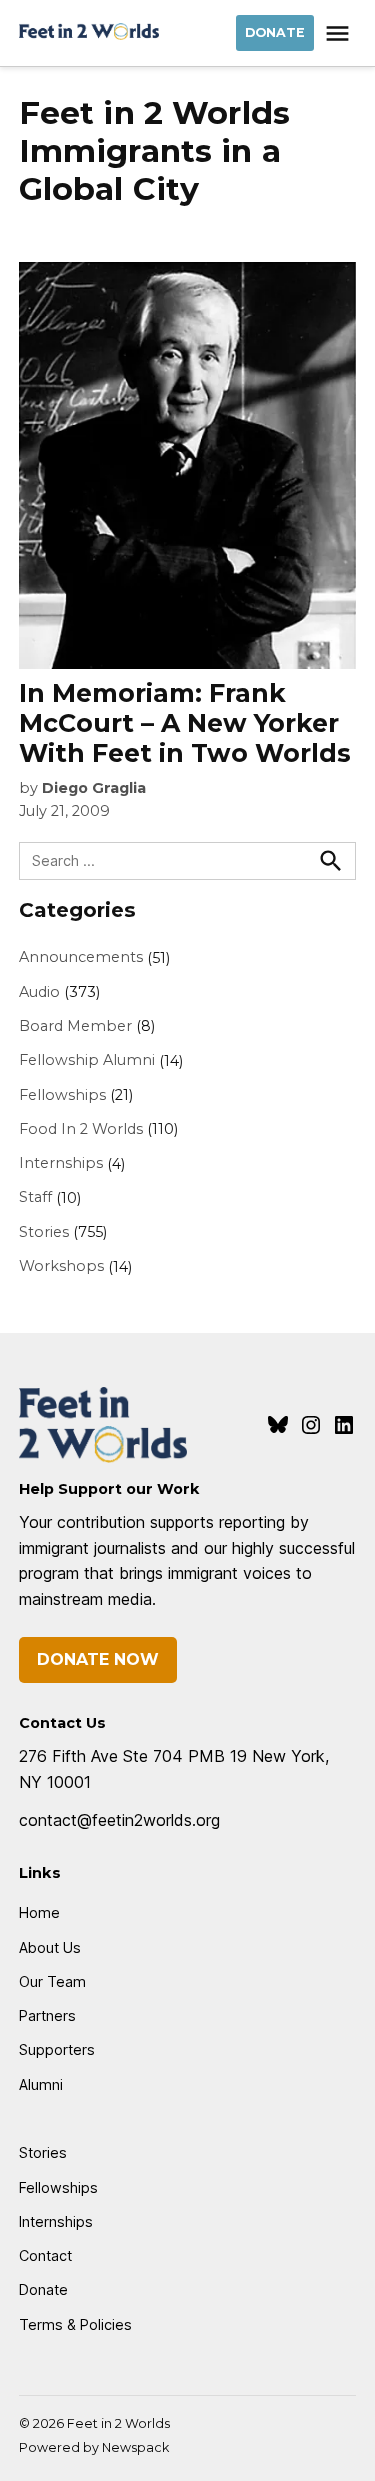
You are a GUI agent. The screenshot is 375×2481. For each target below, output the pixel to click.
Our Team (52, 1981)
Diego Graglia (94, 788)
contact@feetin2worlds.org (119, 1820)
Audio (39, 992)
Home (39, 1912)
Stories (44, 1232)
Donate (43, 2289)
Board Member (75, 1026)
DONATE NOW (98, 1659)
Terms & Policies (75, 2324)
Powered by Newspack (94, 2447)
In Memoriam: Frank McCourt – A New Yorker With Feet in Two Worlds (185, 723)
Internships (61, 1163)
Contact (45, 2255)
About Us (50, 1947)
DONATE (275, 32)
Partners (47, 2015)
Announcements (81, 957)
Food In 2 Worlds (81, 1129)
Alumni (41, 2084)
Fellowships (62, 1095)
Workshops (61, 1266)
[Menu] (340, 33)
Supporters (57, 2049)
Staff (35, 1197)
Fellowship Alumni (87, 1060)
